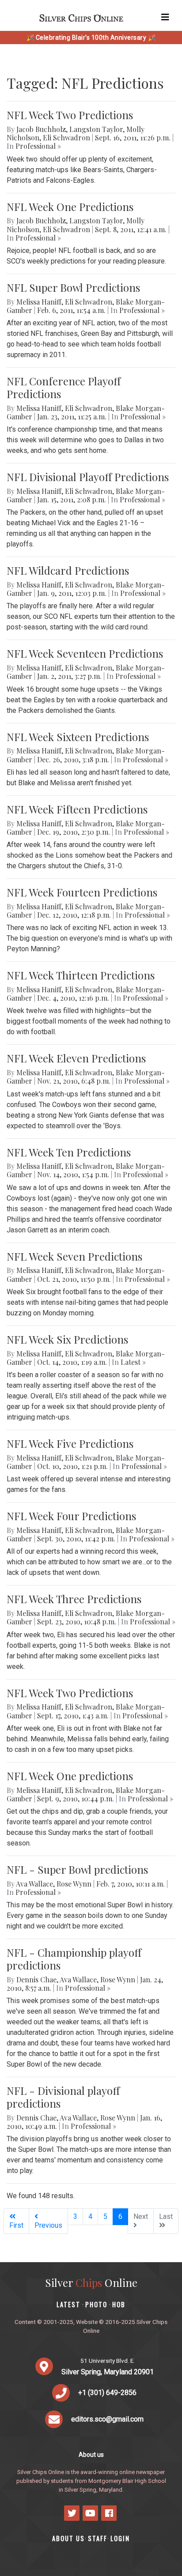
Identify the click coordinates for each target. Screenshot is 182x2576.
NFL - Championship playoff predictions (74, 1959)
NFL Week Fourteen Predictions (82, 892)
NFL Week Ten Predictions (69, 1152)
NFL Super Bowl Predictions (73, 287)
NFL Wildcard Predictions (68, 570)
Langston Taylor (96, 129)
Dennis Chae (36, 1979)
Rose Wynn (74, 1884)
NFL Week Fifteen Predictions (77, 809)
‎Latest (68, 2304)
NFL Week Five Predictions (70, 1443)
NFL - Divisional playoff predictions (63, 2097)
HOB (119, 2304)
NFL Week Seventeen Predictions (85, 653)
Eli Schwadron (66, 137)
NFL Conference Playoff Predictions (64, 387)
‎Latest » (133, 1362)
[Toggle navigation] (165, 17)
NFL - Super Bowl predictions (77, 1869)
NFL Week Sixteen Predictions (78, 737)
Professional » (38, 146)
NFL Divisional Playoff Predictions (88, 477)
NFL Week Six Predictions (67, 1339)
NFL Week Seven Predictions (74, 1256)
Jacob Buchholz (41, 129)
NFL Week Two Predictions (70, 115)
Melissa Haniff (39, 302)
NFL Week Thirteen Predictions (81, 975)
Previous (48, 2225)
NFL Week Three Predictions (74, 1599)
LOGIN (120, 2538)
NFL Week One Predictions (70, 207)
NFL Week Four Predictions (71, 1516)
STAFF (98, 2538)
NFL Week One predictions (70, 1776)
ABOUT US (68, 2538)
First (16, 2225)
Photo (96, 2304)
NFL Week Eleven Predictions (76, 1058)
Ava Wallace (34, 1884)
